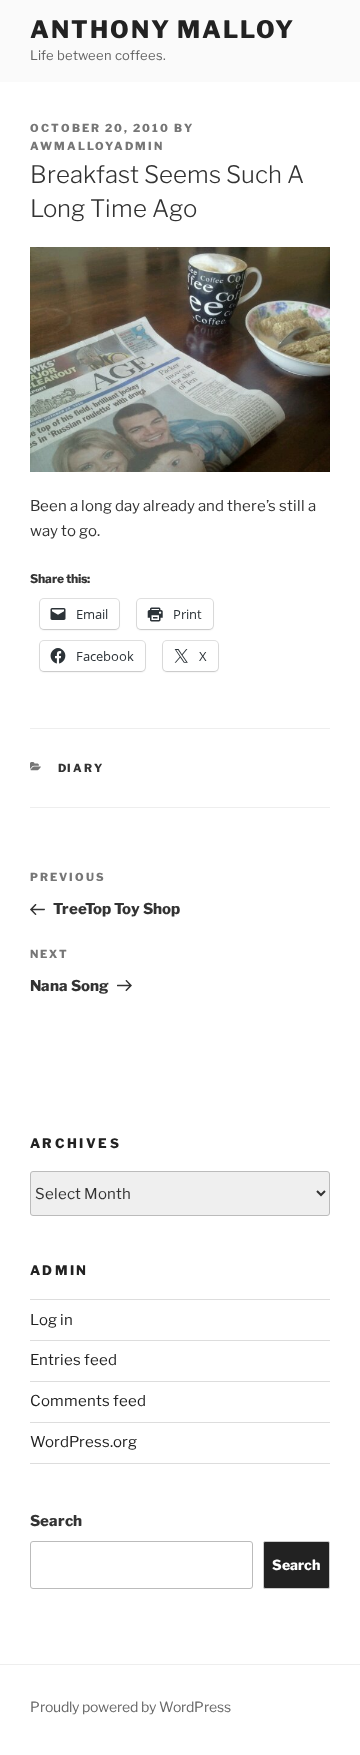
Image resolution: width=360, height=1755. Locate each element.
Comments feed (88, 1401)
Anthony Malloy (162, 29)
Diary (81, 768)
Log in (51, 1320)
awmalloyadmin (97, 146)
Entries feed (73, 1360)
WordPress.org (83, 1442)
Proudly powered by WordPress (130, 1706)
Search (56, 1521)
